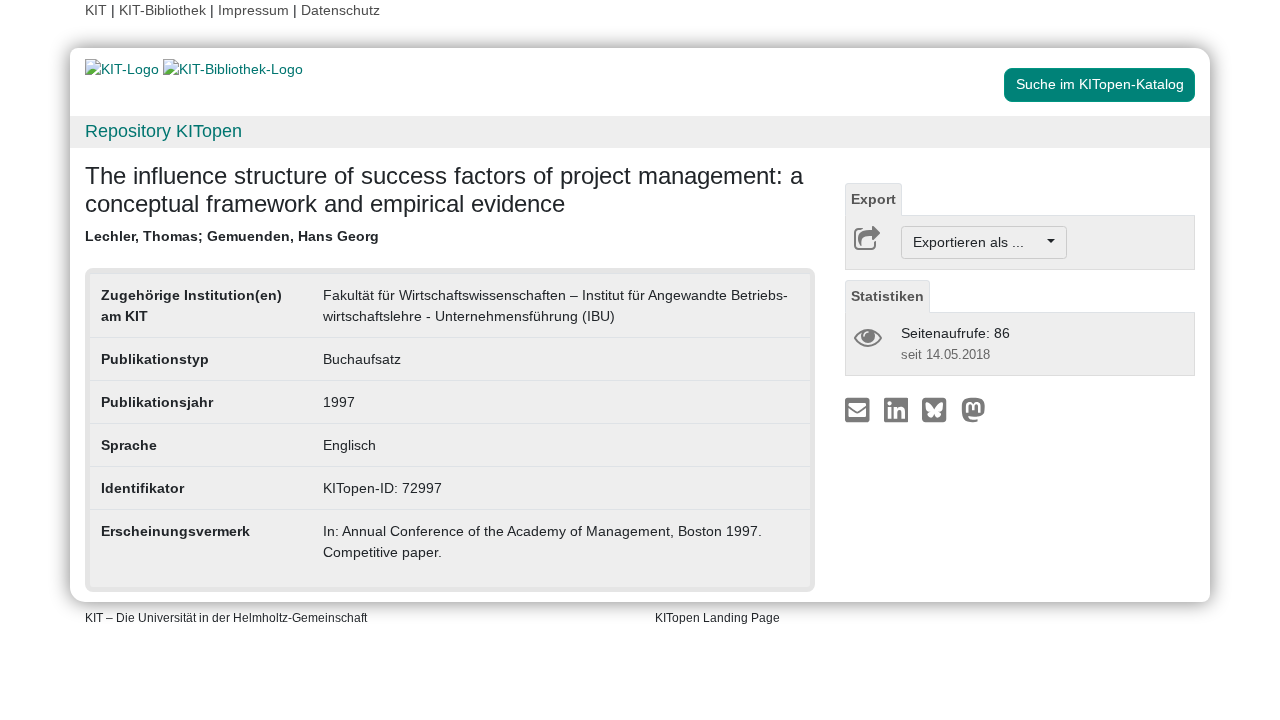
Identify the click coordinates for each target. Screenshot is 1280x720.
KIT (96, 10)
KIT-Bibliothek (164, 10)
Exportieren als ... (978, 242)
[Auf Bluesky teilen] (939, 409)
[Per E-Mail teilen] (859, 409)
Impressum (253, 10)
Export (873, 199)
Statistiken (887, 296)
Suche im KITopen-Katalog (1100, 84)
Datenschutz (340, 10)
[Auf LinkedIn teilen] (898, 409)
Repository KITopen (163, 131)
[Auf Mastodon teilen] (973, 409)
